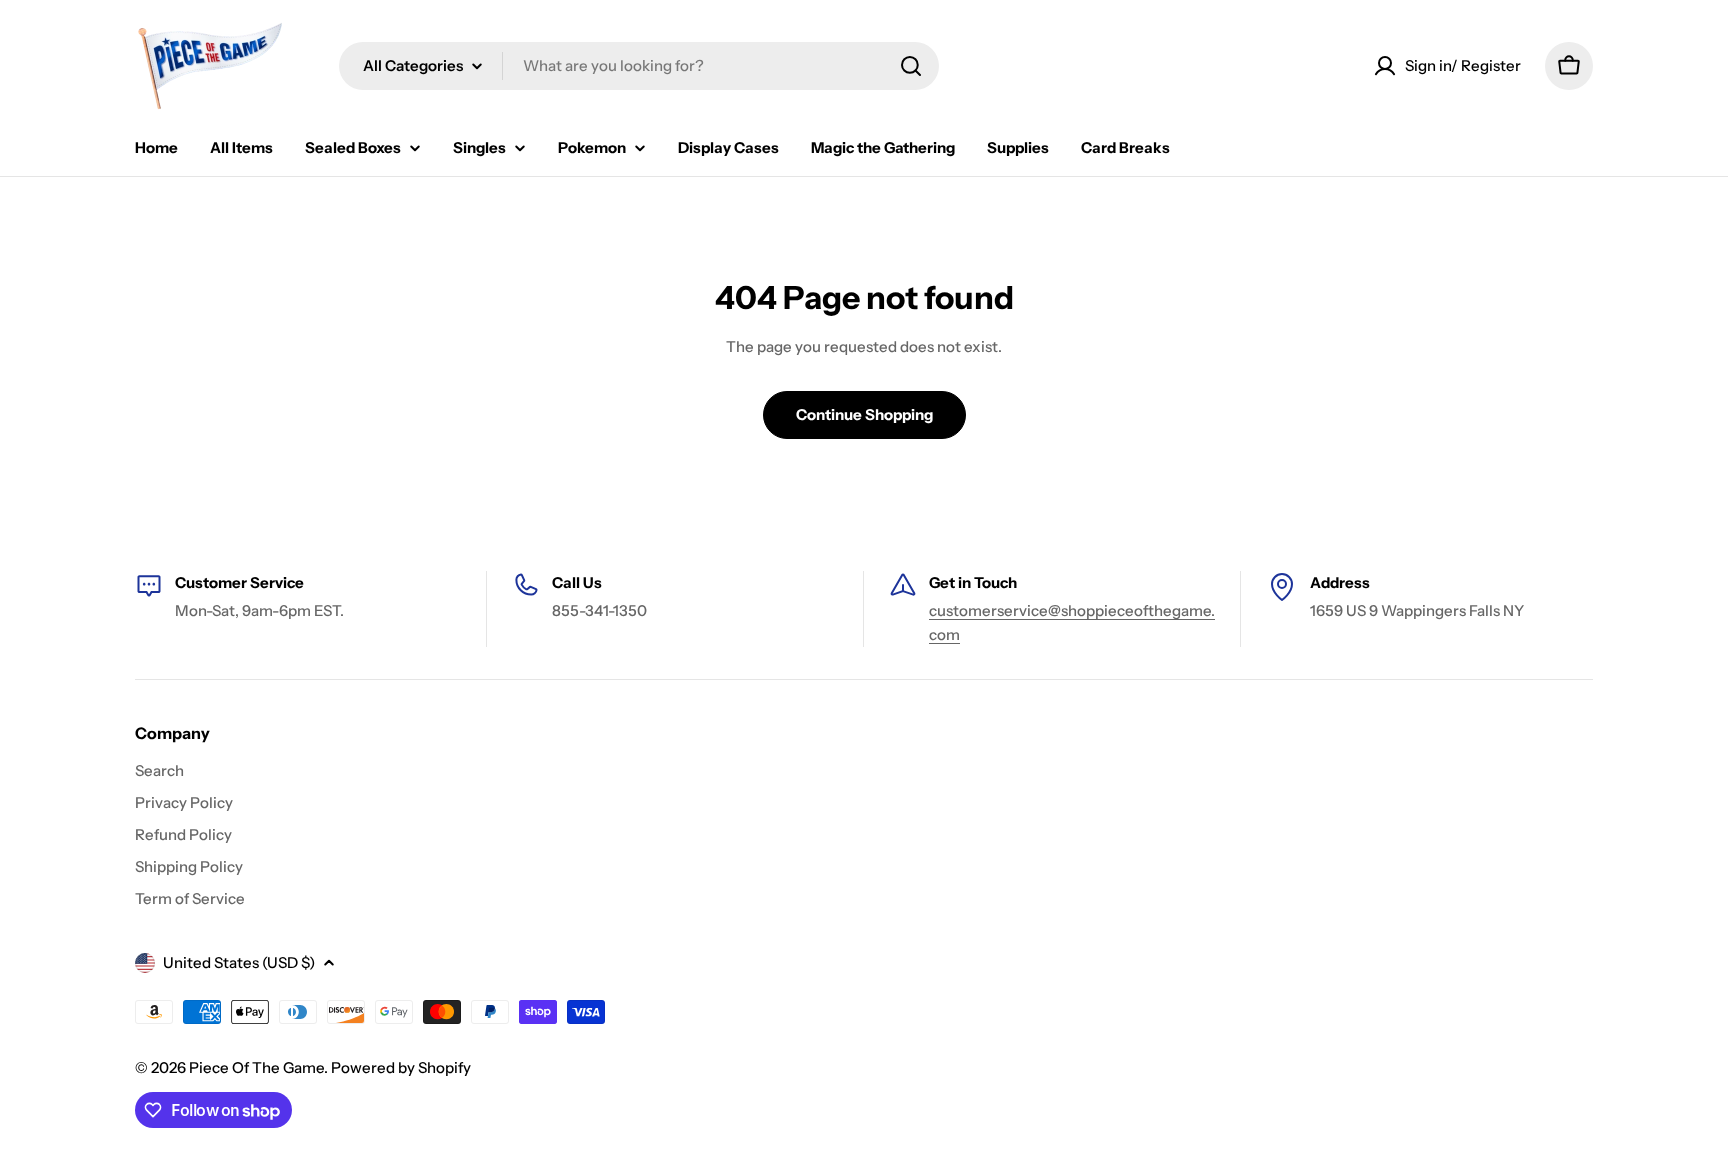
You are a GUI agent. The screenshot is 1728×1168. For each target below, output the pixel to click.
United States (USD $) (239, 962)
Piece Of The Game (256, 1067)
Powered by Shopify (401, 1067)
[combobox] (639, 66)
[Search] (911, 66)
